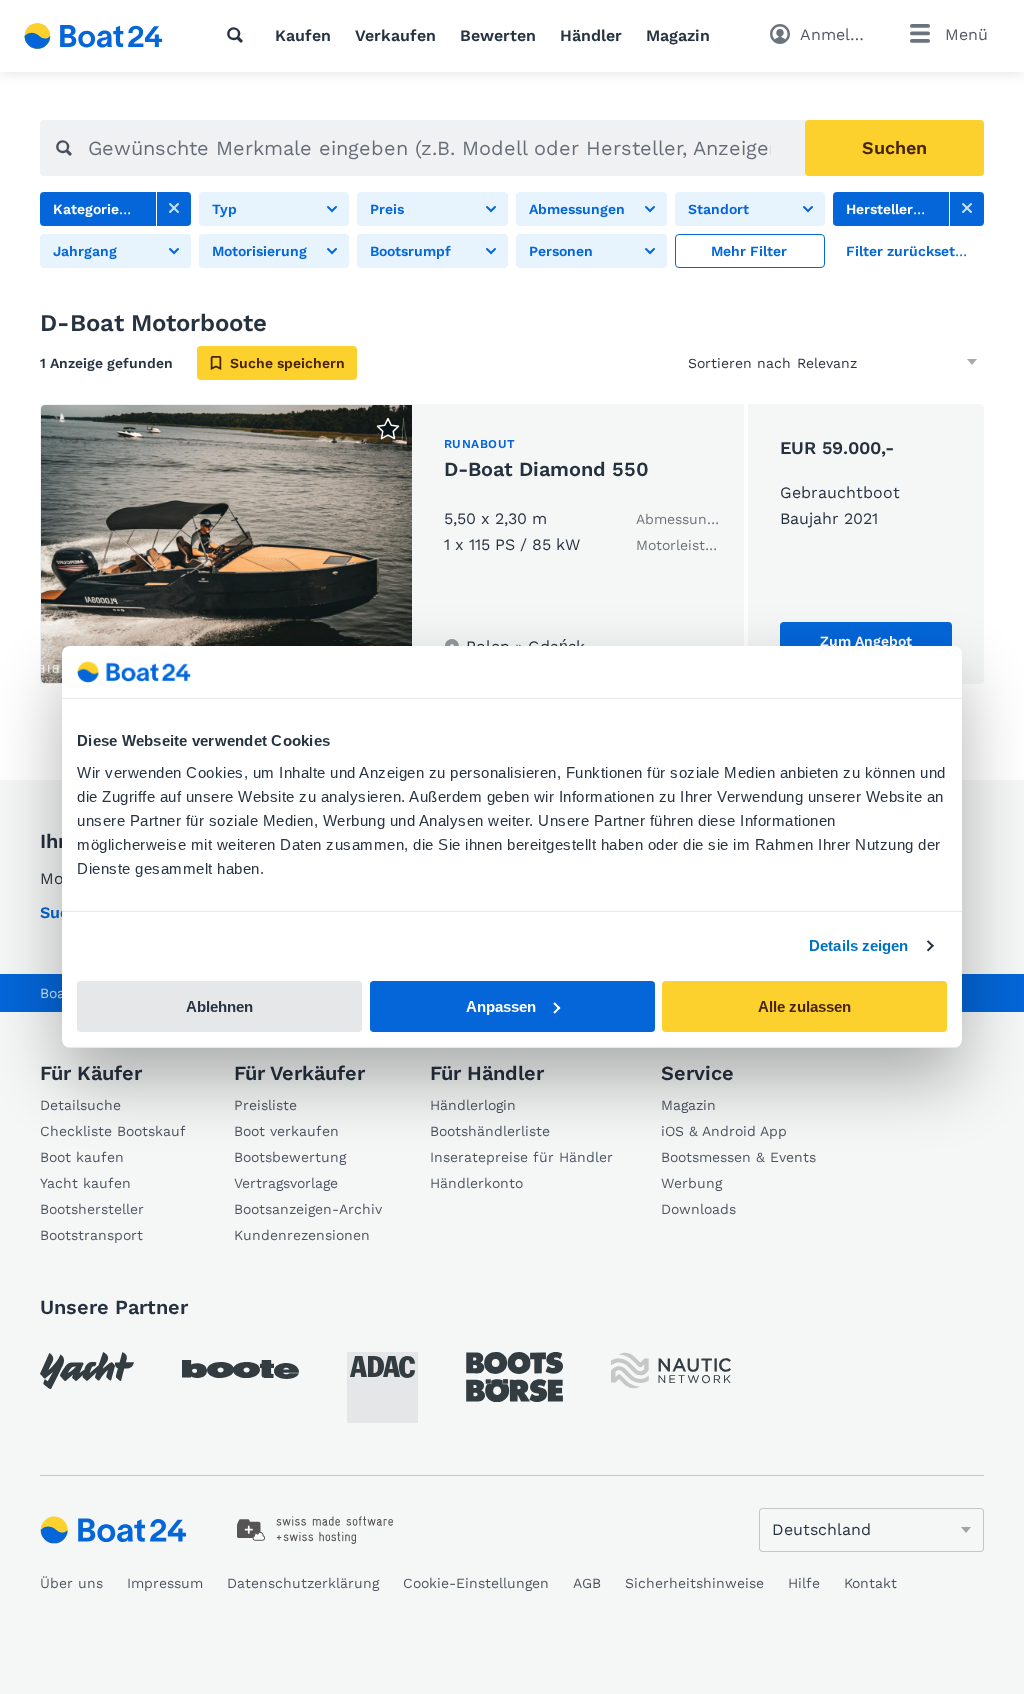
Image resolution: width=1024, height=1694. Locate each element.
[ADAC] (382, 1387)
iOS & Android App (724, 1131)
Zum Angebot (866, 641)
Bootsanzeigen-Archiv (308, 1209)
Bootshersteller (92, 1209)
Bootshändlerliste (490, 1131)
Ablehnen (219, 1006)
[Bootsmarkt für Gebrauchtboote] (93, 36)
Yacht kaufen (85, 1183)
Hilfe (804, 1583)
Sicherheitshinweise (694, 1583)
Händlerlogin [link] (473, 1105)
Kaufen (303, 35)
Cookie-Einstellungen (476, 1583)
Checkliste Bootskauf (113, 1131)
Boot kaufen (82, 1157)
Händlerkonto (476, 1183)
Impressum (165, 1583)
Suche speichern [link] (287, 363)
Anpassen (501, 1006)
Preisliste (265, 1105)
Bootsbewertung (290, 1157)
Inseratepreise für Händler (521, 1157)
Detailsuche (80, 1105)
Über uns (71, 1583)
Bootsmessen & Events (738, 1157)
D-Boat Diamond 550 (546, 469)
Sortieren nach (739, 363)
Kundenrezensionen (302, 1235)
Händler (591, 35)
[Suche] (239, 35)
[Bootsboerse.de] (514, 1377)
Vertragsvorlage (286, 1183)
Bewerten (498, 35)
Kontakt (870, 1583)
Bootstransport (91, 1235)
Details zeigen (858, 945)
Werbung (691, 1183)
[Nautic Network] (671, 1370)
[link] (174, 209)
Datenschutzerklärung (303, 1583)
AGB (587, 1583)
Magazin (678, 35)
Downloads (698, 1209)
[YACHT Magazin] (87, 1370)
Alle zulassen (804, 1006)
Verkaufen (395, 35)
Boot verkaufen (286, 1131)
